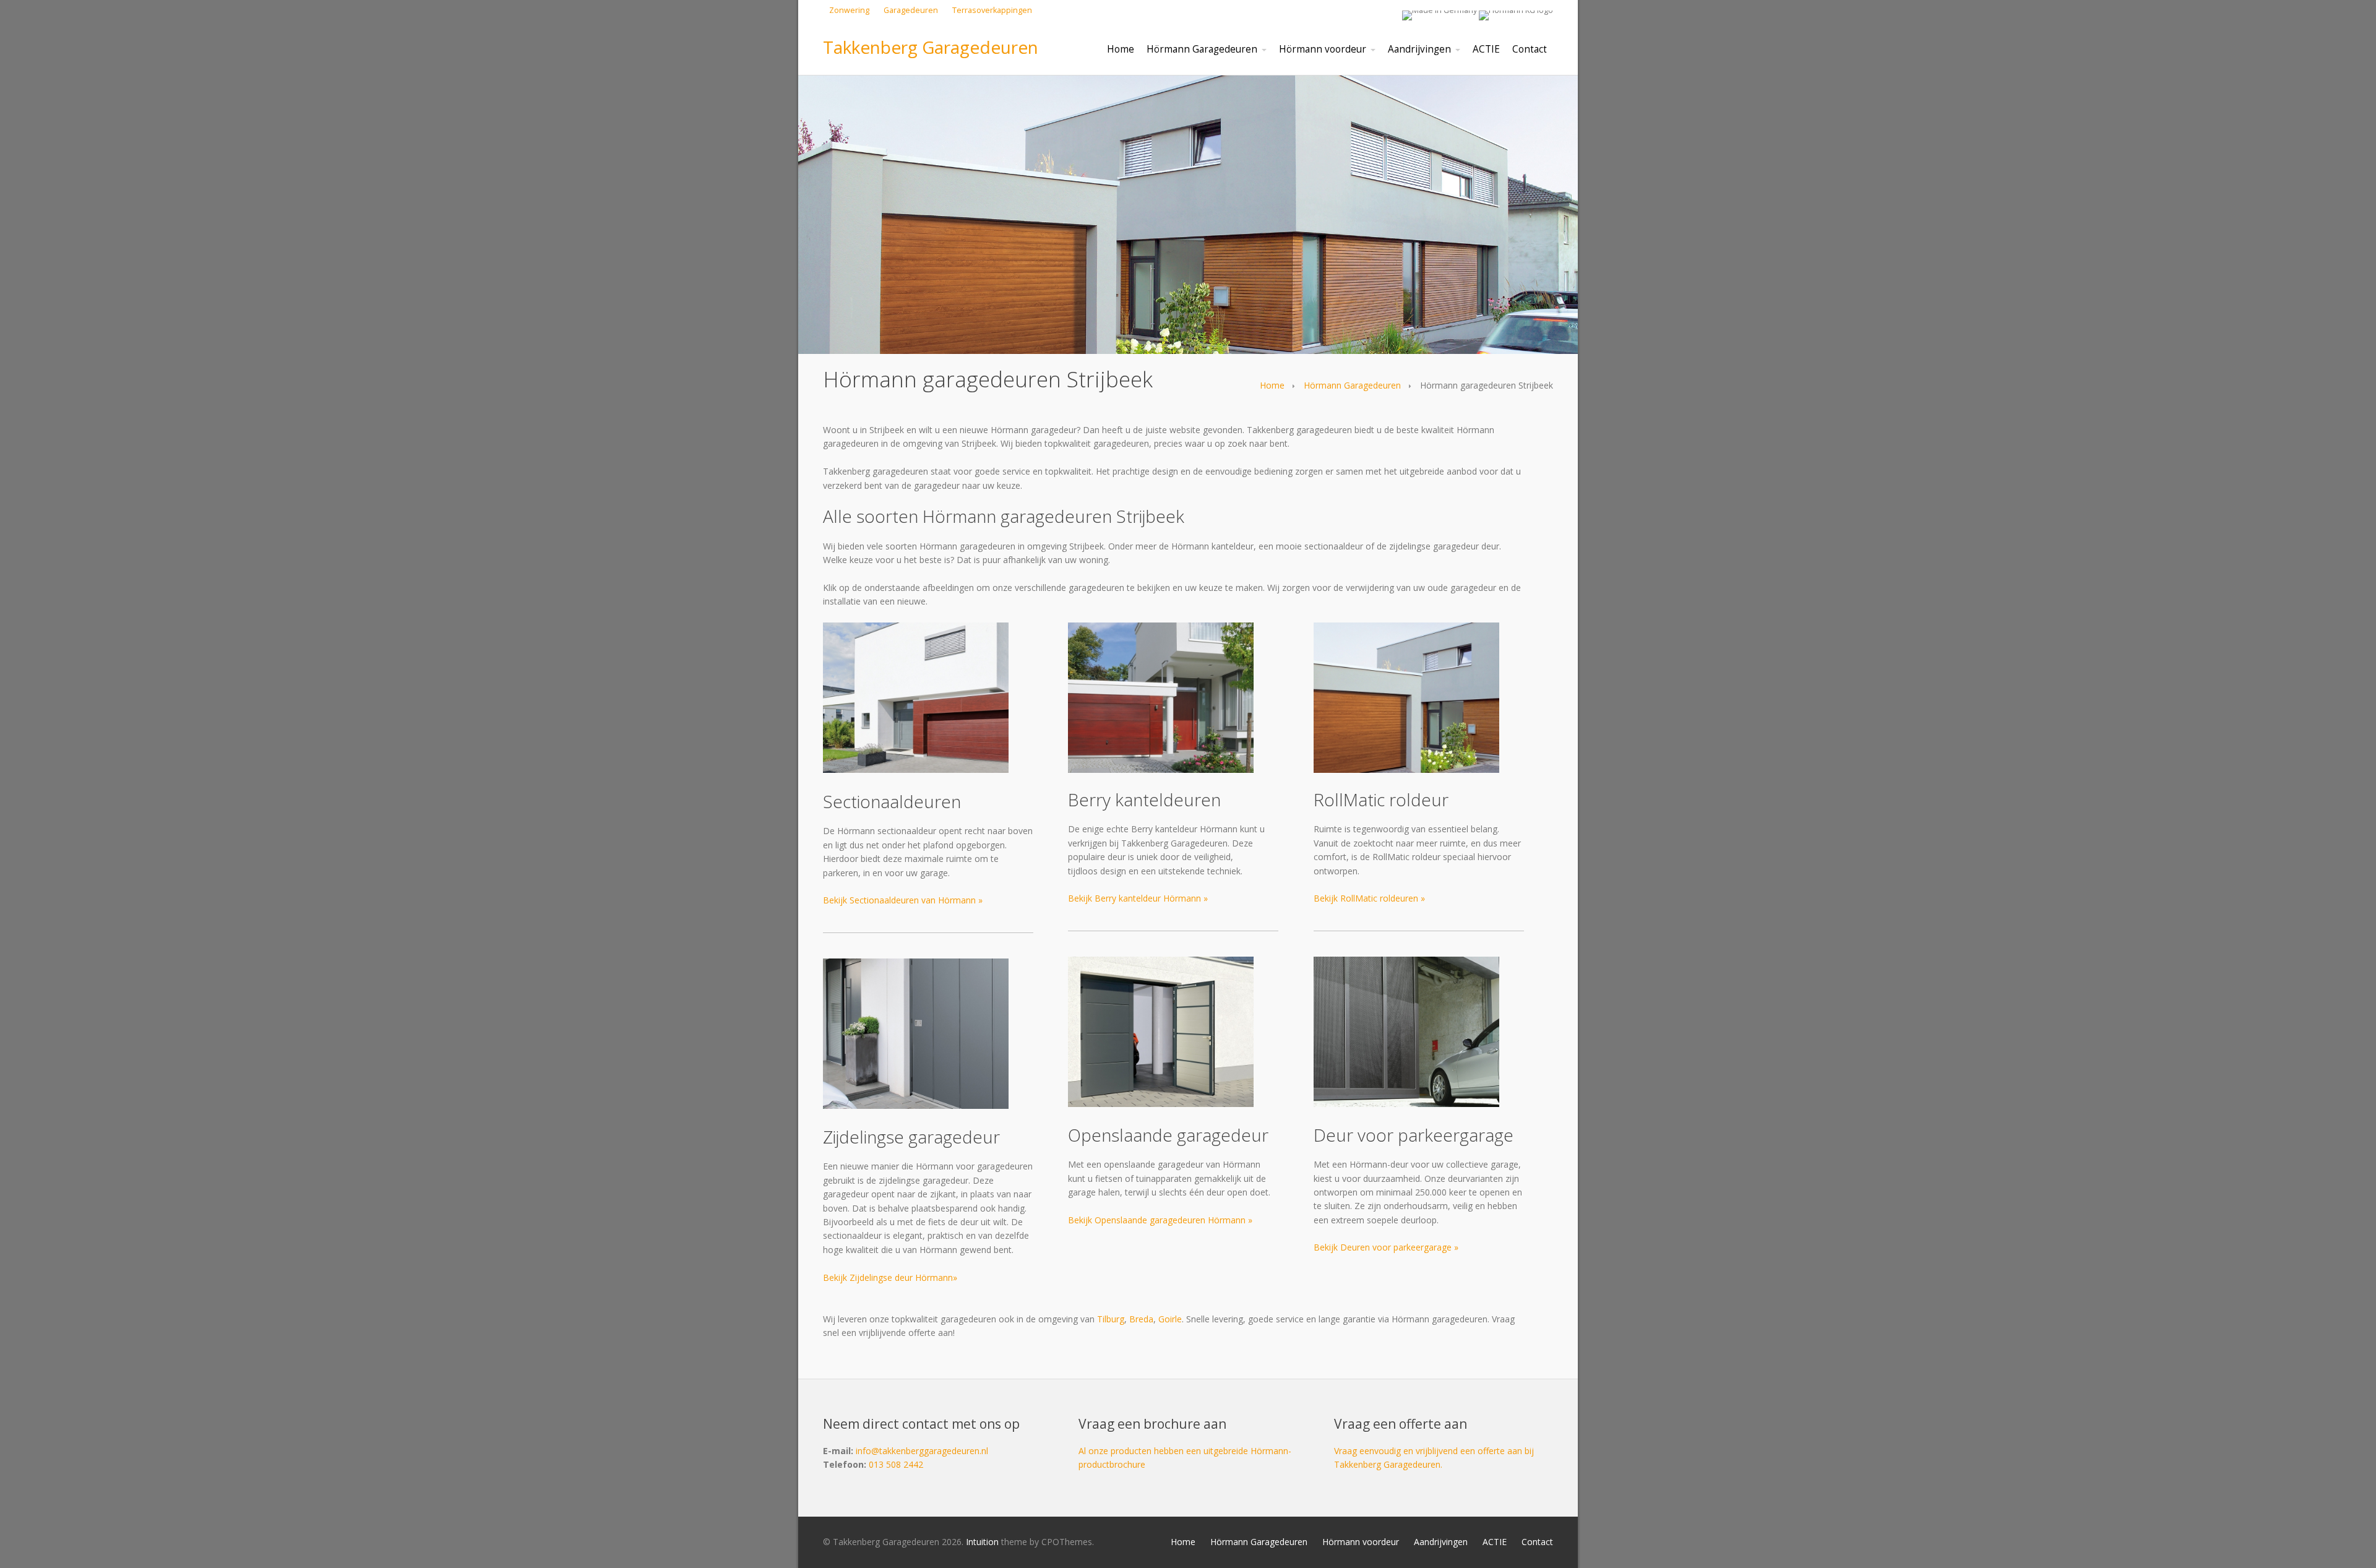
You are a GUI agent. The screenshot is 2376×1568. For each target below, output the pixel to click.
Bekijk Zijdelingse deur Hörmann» (890, 1277)
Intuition (982, 1542)
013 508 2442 (896, 1464)
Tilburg (1111, 1319)
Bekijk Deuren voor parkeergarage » (1386, 1247)
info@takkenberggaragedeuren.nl (922, 1451)
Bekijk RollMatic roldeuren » (1369, 898)
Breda (1141, 1319)
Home (1272, 385)
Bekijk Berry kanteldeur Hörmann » (1138, 898)
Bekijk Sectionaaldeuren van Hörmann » (903, 900)
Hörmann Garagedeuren (1352, 385)
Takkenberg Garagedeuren (931, 47)
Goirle (1170, 1319)
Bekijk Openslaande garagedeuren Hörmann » (1160, 1220)
